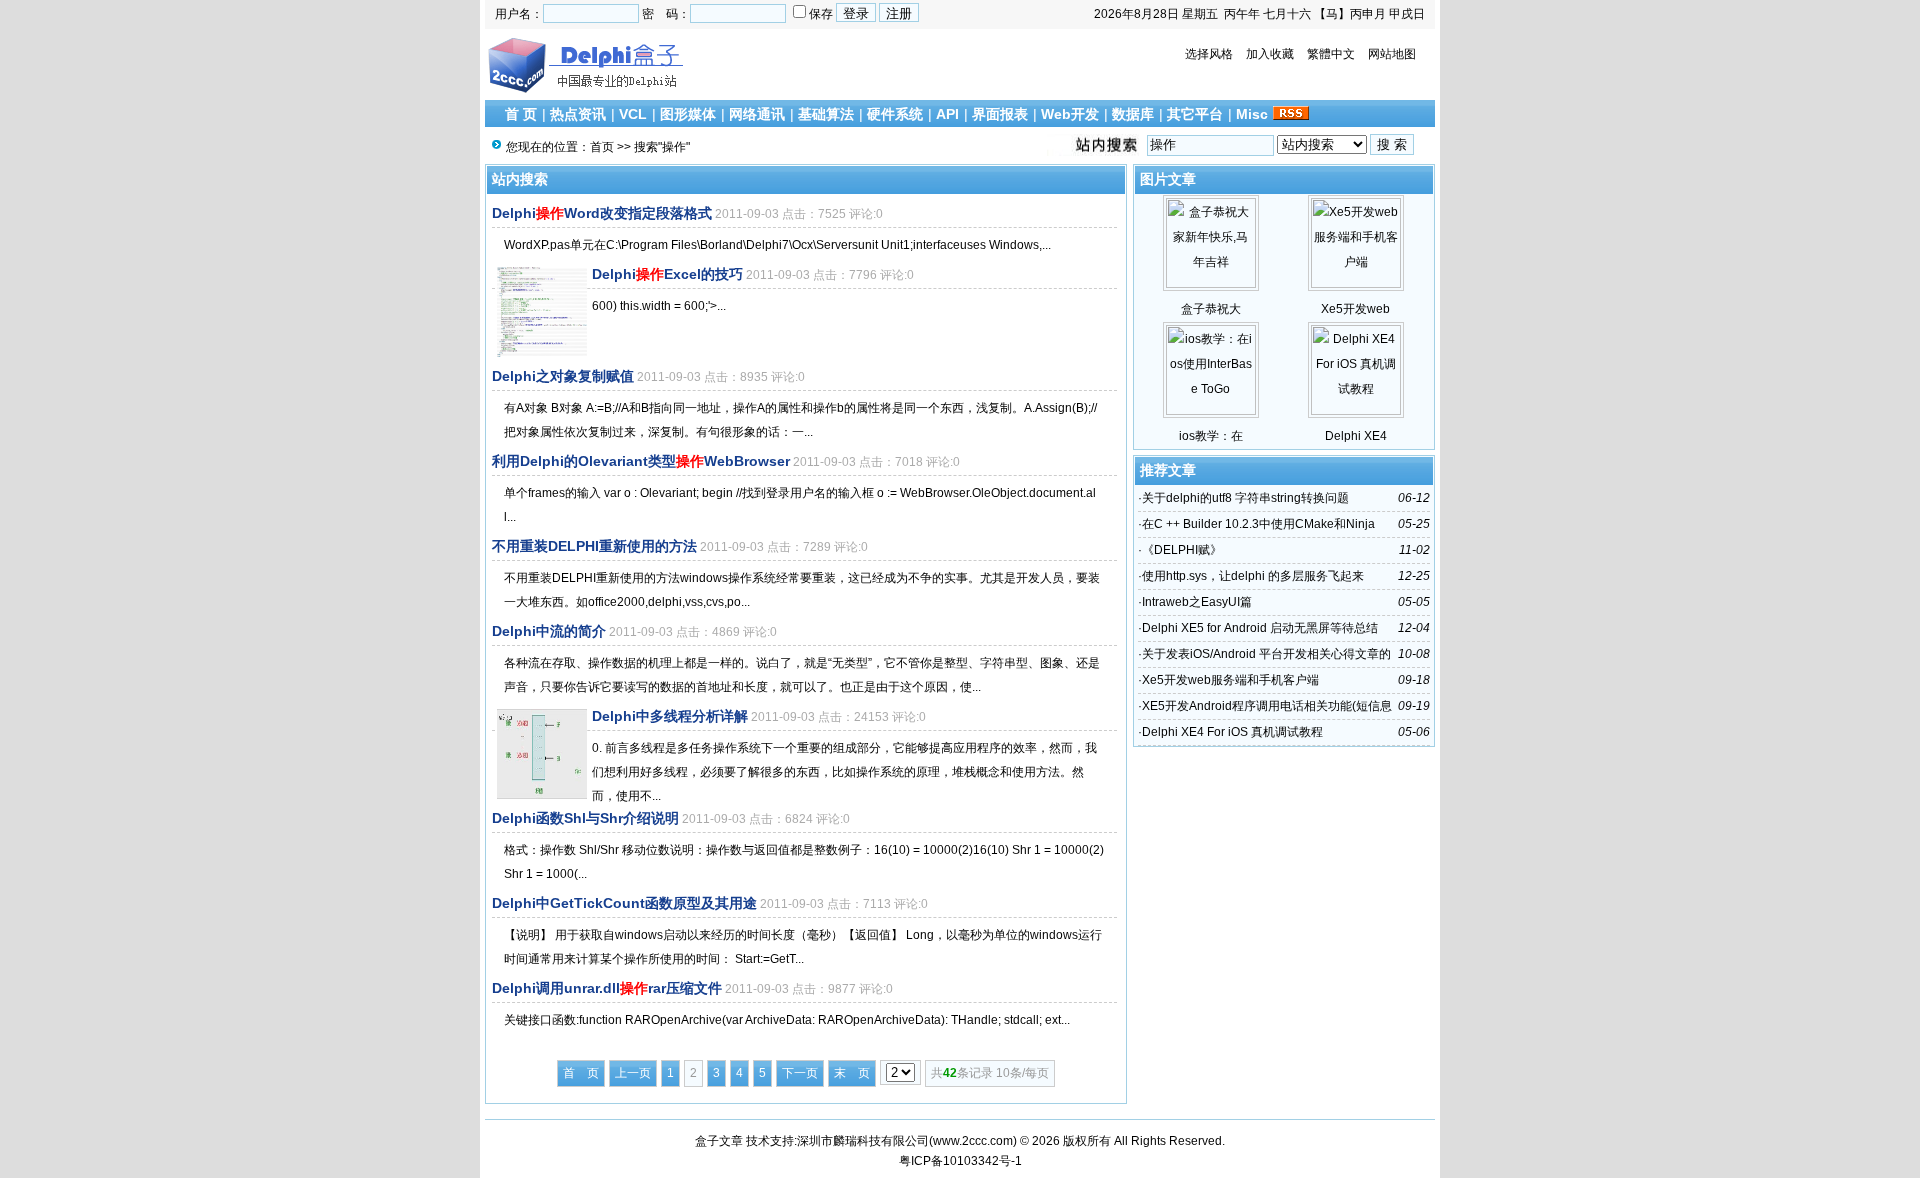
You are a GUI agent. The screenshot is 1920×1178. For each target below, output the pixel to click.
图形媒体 (688, 114)
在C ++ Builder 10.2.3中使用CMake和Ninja (1258, 524)
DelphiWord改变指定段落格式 (602, 213)
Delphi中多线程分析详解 (670, 716)
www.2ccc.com (973, 1141)
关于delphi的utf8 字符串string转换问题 (1245, 498)
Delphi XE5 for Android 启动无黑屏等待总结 (1260, 628)
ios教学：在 (1211, 436)
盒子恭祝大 (1211, 309)
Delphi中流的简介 (549, 631)
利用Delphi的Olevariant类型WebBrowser (641, 461)
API (947, 114)
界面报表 (1000, 114)
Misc (1252, 114)
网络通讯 (757, 114)
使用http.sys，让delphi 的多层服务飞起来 (1253, 576)
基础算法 (826, 114)
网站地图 (1392, 54)
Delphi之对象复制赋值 (563, 376)
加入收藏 (1270, 54)
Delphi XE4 (1356, 436)
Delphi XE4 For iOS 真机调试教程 (1232, 732)
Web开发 (1070, 114)
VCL (633, 114)
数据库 (1133, 114)
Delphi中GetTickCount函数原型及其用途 (624, 903)
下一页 (800, 1073)
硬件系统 (895, 114)
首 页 (521, 114)
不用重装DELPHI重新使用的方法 (594, 546)
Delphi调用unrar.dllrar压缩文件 (607, 988)
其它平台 (1195, 114)
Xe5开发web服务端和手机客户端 (1230, 680)
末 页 (852, 1073)
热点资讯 (578, 114)
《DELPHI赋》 (1182, 550)
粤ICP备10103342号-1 (960, 1161)
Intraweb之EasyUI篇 (1197, 602)
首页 (602, 147)
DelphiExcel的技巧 (667, 274)
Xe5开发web (1355, 309)
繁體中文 (1331, 54)
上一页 (633, 1073)
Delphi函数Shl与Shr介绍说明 (585, 818)
